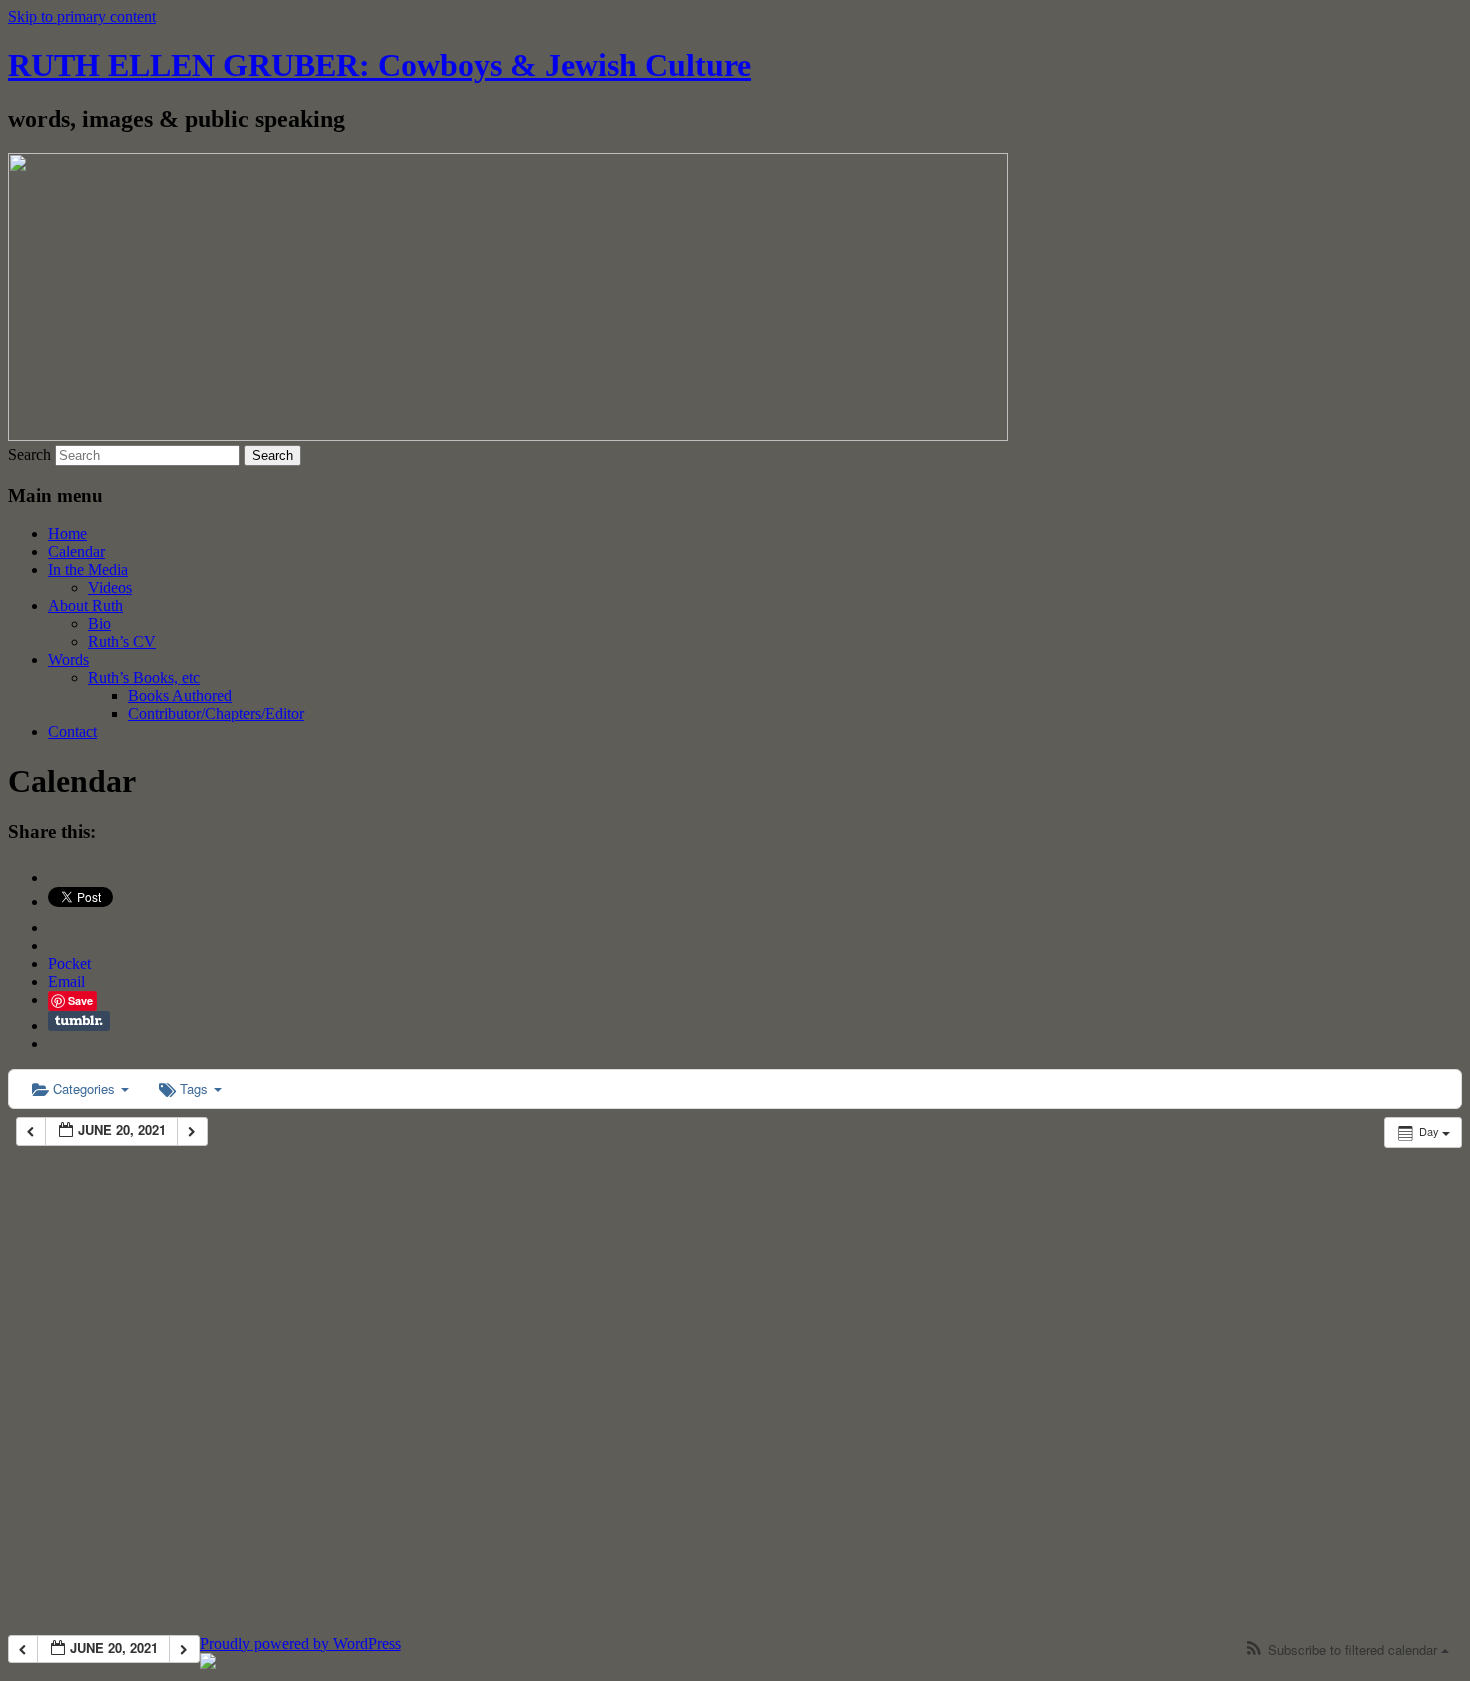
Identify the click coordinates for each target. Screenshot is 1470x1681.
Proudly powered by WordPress (300, 1643)
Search (29, 454)
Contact (72, 731)
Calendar (76, 551)
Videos (110, 587)
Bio (99, 623)
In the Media (88, 569)
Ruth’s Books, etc (144, 677)
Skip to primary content (82, 16)
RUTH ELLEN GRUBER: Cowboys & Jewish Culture (379, 65)
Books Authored (180, 695)
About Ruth (85, 605)
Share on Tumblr (79, 1021)
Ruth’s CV (122, 641)
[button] (1346, 1650)
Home (67, 533)
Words (68, 659)
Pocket (69, 963)
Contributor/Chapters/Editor (216, 713)
